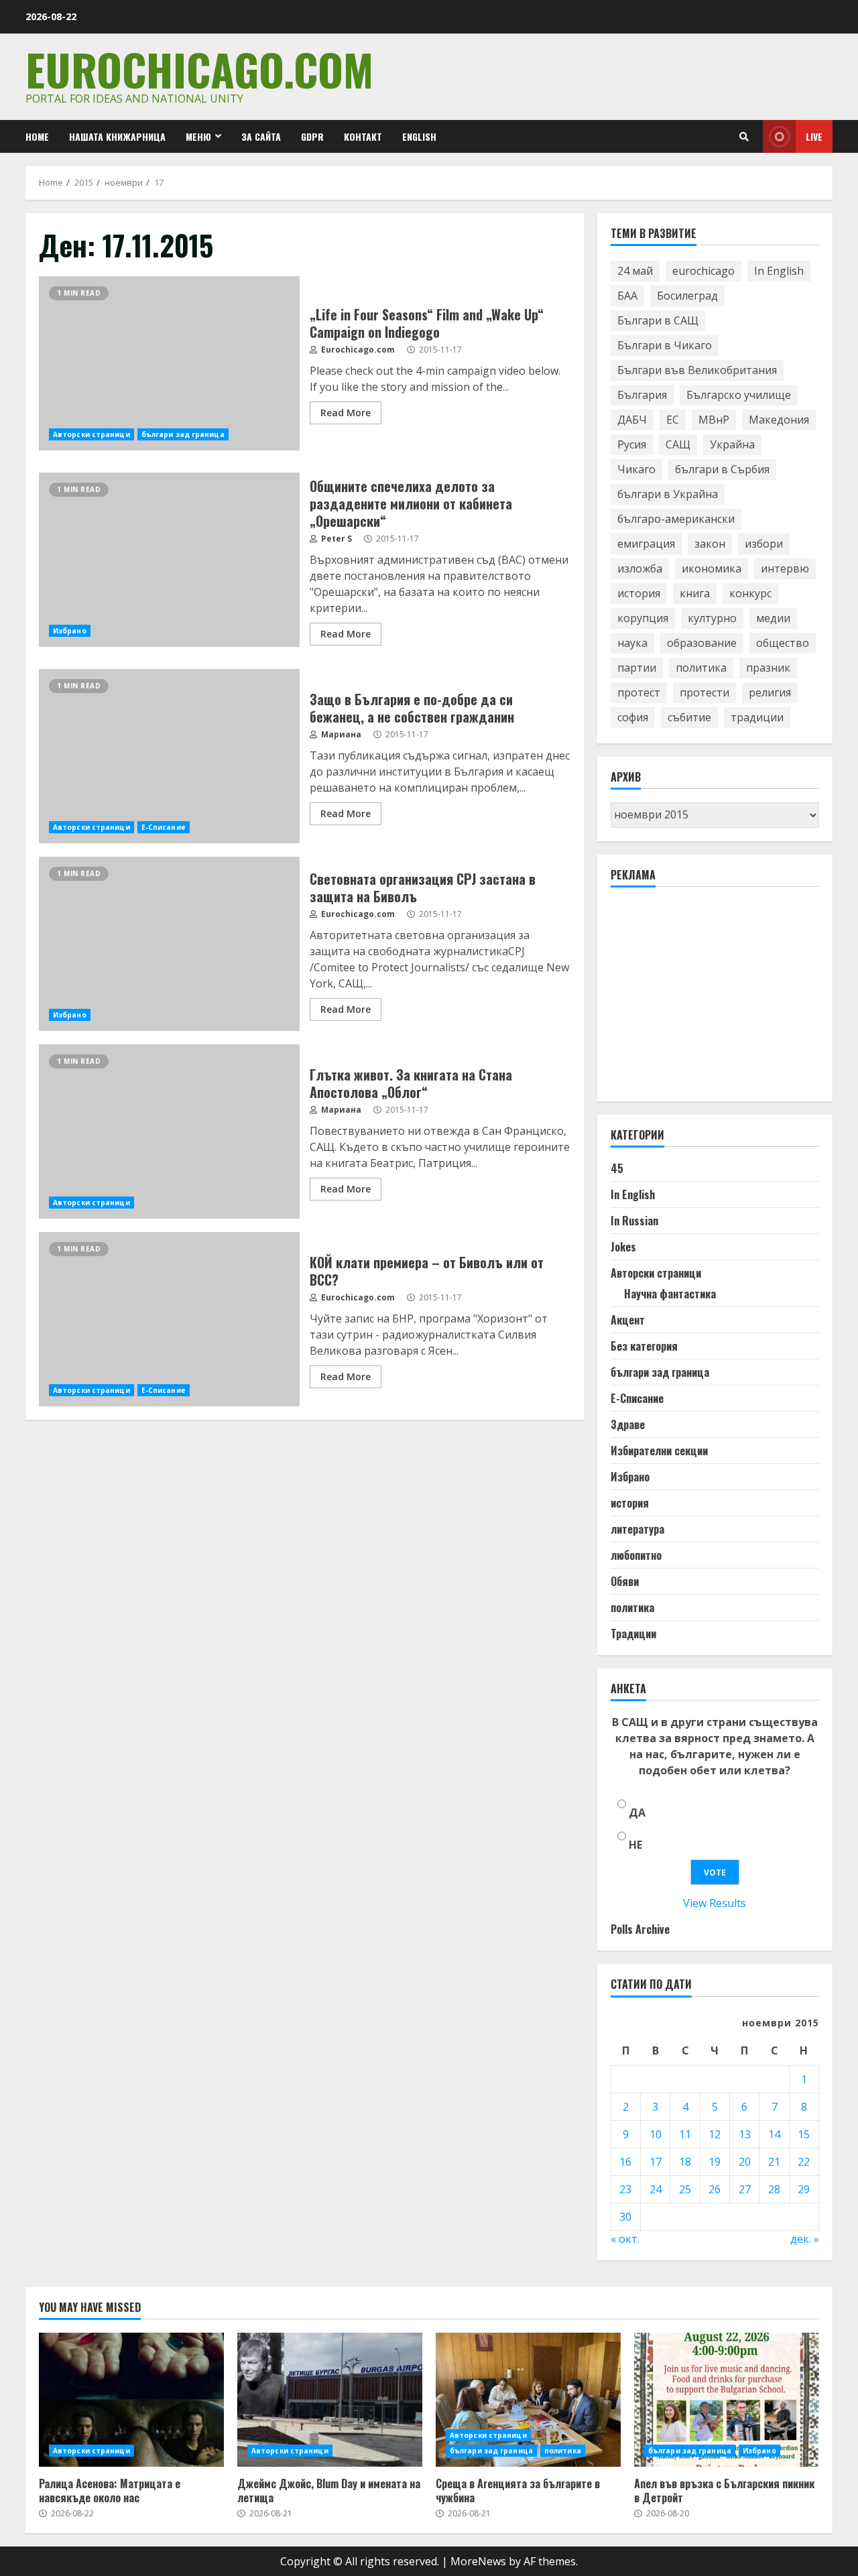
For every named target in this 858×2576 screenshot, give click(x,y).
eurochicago (703, 271)
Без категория (644, 1346)
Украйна (732, 444)
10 (656, 2134)
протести (704, 692)
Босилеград (687, 296)
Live (814, 136)
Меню (198, 136)
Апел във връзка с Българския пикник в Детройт (727, 2400)
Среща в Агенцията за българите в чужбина (528, 2400)
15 (804, 2134)
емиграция (646, 544)
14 (774, 2134)
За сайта (261, 136)
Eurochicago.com (199, 69)
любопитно (636, 1555)
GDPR (312, 136)
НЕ (635, 1845)
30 (625, 2217)
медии (773, 618)
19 (715, 2162)
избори (764, 544)
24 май (635, 271)
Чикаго (636, 469)
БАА (627, 296)
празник (768, 668)
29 (804, 2189)
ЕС (673, 420)
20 (745, 2162)
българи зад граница (183, 434)
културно (712, 618)
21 (774, 2162)
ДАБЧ (632, 420)
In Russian (634, 1221)
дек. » (805, 2239)
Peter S (335, 539)
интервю (785, 568)
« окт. (625, 2239)
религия (770, 692)
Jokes (623, 1247)
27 (745, 2189)
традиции (757, 717)
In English (779, 271)
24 (656, 2189)
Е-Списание (164, 827)
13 (745, 2134)
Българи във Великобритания (697, 370)
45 (617, 1168)
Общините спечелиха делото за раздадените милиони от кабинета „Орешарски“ (169, 560)
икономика (712, 568)
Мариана (340, 734)
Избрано (70, 631)
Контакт (363, 136)
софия (633, 717)
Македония (779, 420)
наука (632, 643)
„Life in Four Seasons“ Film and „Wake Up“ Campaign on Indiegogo (169, 363)
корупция (643, 618)
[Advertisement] (711, 1000)
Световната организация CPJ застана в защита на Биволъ (169, 944)
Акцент (628, 1320)
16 (625, 2162)
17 (656, 2162)
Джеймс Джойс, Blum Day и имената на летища (330, 2400)
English (419, 136)
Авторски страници (91, 434)
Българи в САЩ (658, 320)
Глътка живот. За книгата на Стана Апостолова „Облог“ (169, 1131)
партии (637, 668)
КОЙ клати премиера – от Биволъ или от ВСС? (169, 1319)
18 (685, 2162)
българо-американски (676, 519)
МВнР (714, 420)
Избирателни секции (659, 1451)
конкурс (750, 593)
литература (637, 1529)
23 (625, 2189)
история (639, 593)
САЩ (678, 444)
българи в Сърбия (722, 469)
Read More (346, 413)
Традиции (633, 1634)
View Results (715, 1903)
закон (710, 544)
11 (685, 2134)
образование (702, 643)
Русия (632, 444)
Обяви (625, 1581)
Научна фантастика (670, 1294)
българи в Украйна (668, 494)
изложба (640, 568)
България (642, 395)
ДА (637, 1813)
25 (685, 2189)
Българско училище (739, 395)
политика (701, 668)
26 (715, 2189)
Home (37, 136)
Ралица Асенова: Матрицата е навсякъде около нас (131, 2400)
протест (639, 692)
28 (774, 2189)
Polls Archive (640, 1929)
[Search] (744, 137)
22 (804, 2162)
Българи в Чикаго (665, 345)
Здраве (628, 1424)
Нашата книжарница (117, 136)
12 (715, 2134)
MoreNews (478, 2561)
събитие (689, 717)
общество (783, 643)
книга (695, 593)
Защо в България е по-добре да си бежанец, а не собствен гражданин (169, 756)
